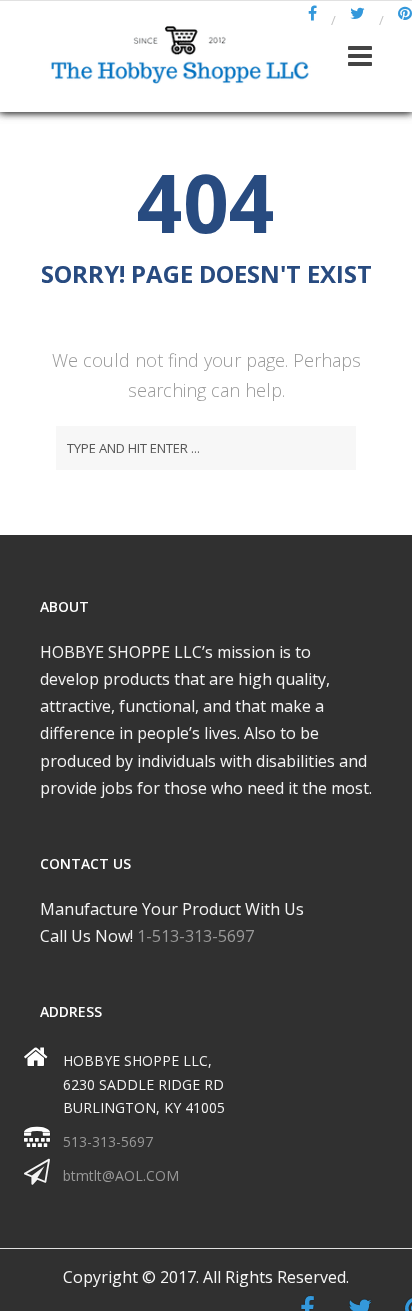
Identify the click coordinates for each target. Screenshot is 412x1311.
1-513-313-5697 (195, 936)
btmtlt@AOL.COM (121, 1175)
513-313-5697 (108, 1141)
